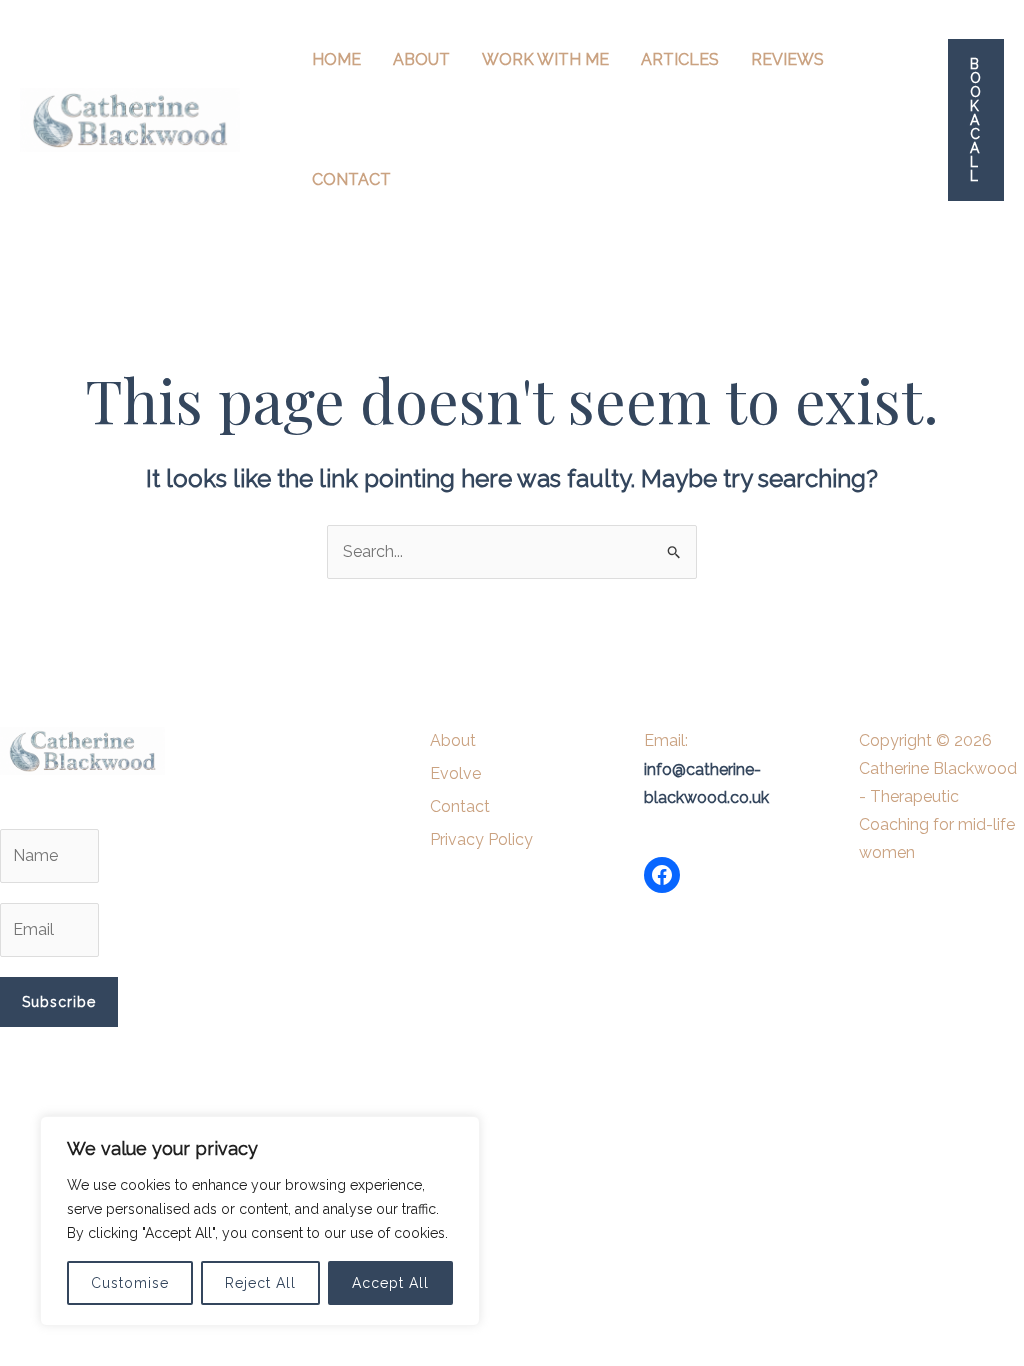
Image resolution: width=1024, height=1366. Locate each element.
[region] (260, 1221)
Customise (130, 1283)
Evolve (455, 773)
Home (336, 59)
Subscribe (59, 1002)
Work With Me (545, 59)
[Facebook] (662, 875)
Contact (351, 179)
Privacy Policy (481, 839)
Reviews (787, 59)
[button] (976, 120)
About (421, 59)
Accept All (390, 1283)
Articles (680, 59)
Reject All (260, 1283)
